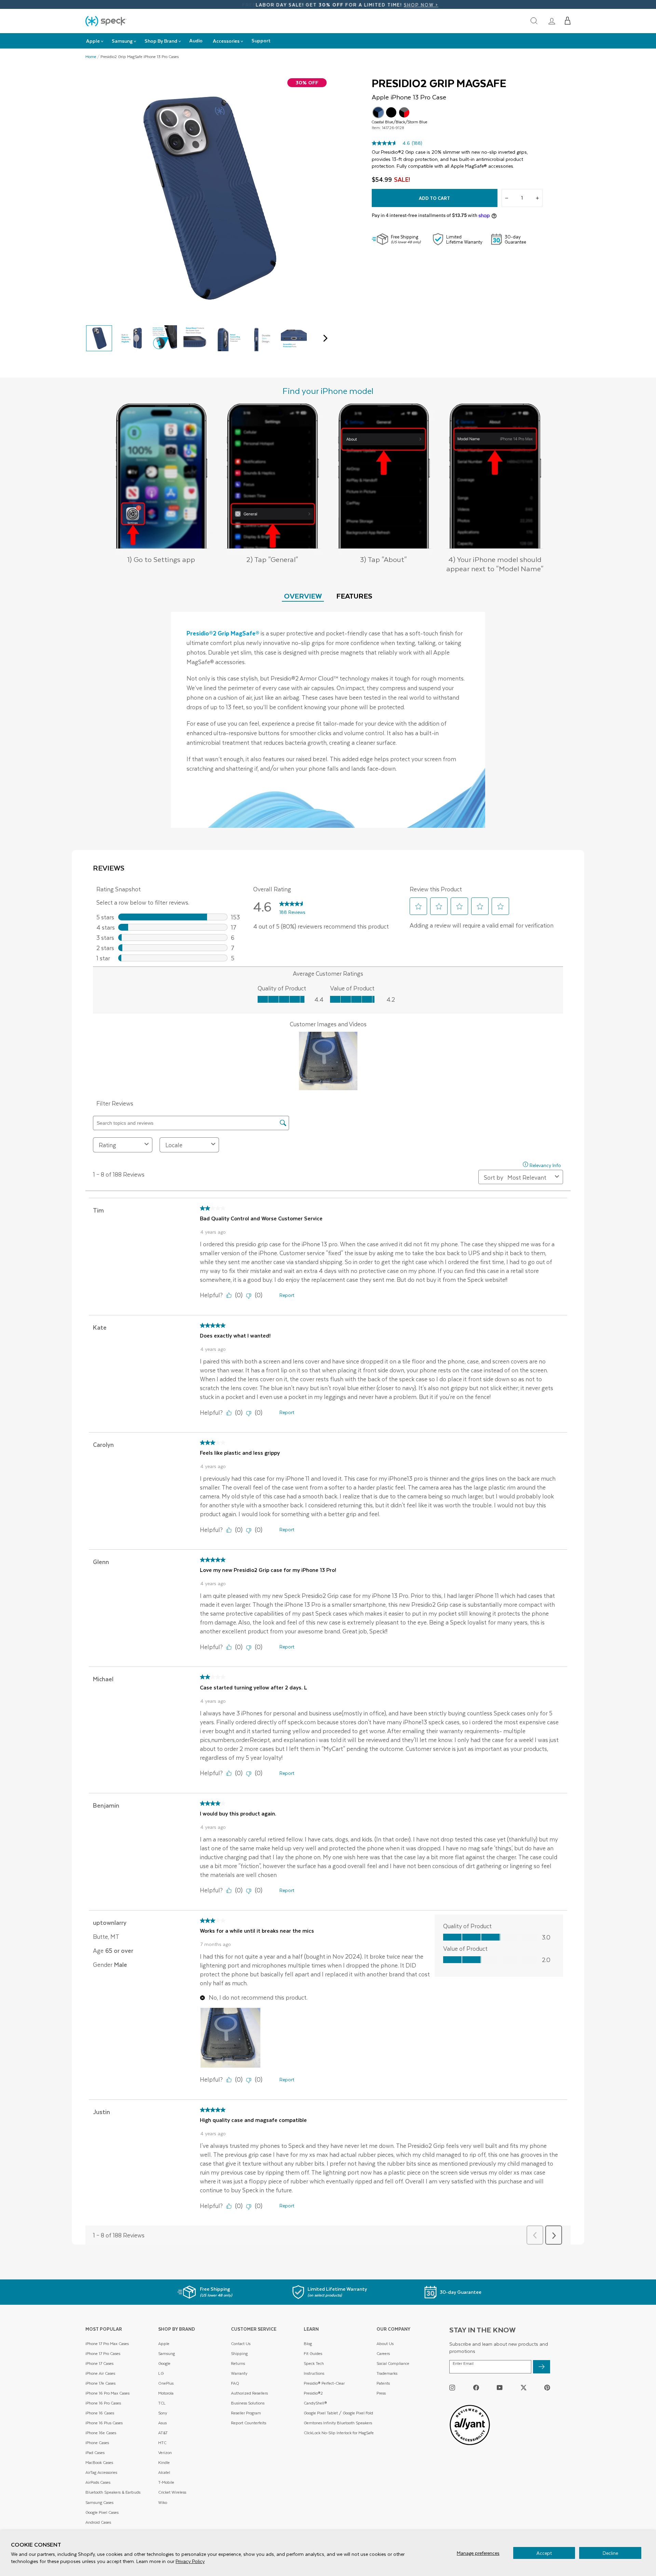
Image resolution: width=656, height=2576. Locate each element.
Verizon (165, 2452)
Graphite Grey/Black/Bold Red (404, 112)
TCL (162, 2403)
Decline (610, 2553)
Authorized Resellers (249, 2393)
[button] (568, 21)
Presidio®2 (313, 2393)
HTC (162, 2443)
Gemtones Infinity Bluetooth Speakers (338, 2423)
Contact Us (241, 2344)
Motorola (166, 2393)
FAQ (235, 2383)
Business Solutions (248, 2403)
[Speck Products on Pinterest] (547, 2387)
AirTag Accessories (101, 2472)
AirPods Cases (98, 2482)
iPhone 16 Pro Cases (103, 2403)
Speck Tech (314, 2363)
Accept (544, 2553)
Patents (383, 2383)
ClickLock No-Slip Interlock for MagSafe (339, 2433)
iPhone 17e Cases (100, 2383)
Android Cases (98, 2522)
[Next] (324, 338)
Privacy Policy (190, 2561)
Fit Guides (313, 2353)
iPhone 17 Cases (99, 2363)
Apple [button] (93, 41)
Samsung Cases (99, 2502)
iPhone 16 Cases (100, 2413)
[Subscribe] (542, 2367)
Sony (163, 2413)
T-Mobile (166, 2482)
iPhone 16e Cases (101, 2433)
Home (91, 57)
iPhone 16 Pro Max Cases (107, 2393)
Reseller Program (246, 2413)
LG (161, 2373)
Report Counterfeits (249, 2423)
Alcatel (164, 2472)
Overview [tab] (303, 596)
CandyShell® (315, 2403)
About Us (385, 2344)
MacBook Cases (99, 2462)
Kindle (164, 2462)
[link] (552, 21)
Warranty (239, 2373)
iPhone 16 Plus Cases (104, 2423)
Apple (164, 2344)
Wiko (163, 2502)
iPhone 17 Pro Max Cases (107, 2344)
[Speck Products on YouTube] (500, 2387)
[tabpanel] (328, 720)
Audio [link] (196, 40)
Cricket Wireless (172, 2492)
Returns (238, 2363)
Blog (308, 2344)
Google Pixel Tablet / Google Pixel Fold (338, 2413)
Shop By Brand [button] (161, 41)
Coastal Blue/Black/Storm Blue (378, 112)
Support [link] (261, 40)
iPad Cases (95, 2452)
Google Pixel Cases (102, 2512)
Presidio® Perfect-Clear (324, 2383)
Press (381, 2393)
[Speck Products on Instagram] (452, 2387)
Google (164, 2363)
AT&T (163, 2433)
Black (391, 112)
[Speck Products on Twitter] (524, 2387)
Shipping (239, 2353)
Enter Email (463, 2363)
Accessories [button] (226, 41)
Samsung (167, 2353)
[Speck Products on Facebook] (476, 2387)
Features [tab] (354, 596)
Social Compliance (393, 2363)
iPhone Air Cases (100, 2373)
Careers (383, 2353)
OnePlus (166, 2383)
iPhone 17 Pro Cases (103, 2353)
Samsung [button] (122, 41)
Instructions (314, 2373)
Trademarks (387, 2373)
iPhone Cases (97, 2443)
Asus (162, 2423)
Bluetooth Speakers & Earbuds (113, 2492)
